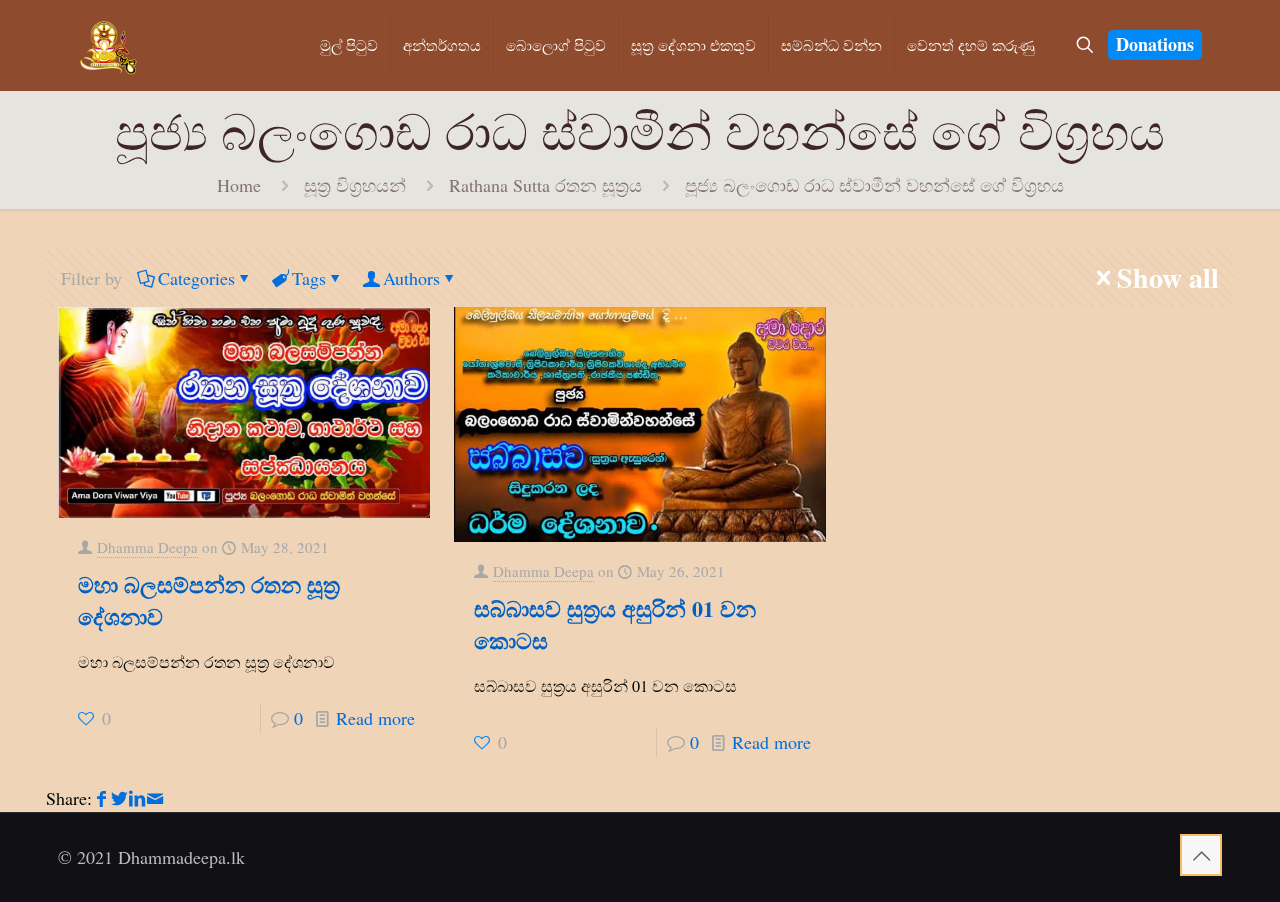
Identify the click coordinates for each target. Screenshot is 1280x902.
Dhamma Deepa (147, 547)
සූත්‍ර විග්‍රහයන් (355, 185)
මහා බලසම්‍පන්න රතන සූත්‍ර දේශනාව (209, 600)
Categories (196, 278)
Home (239, 185)
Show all (1168, 278)
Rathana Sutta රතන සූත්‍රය (545, 185)
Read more (375, 718)
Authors (411, 278)
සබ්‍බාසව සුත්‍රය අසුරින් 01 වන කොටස (615, 624)
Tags (309, 278)
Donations (1155, 44)
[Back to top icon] (1201, 855)
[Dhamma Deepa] (108, 45)
